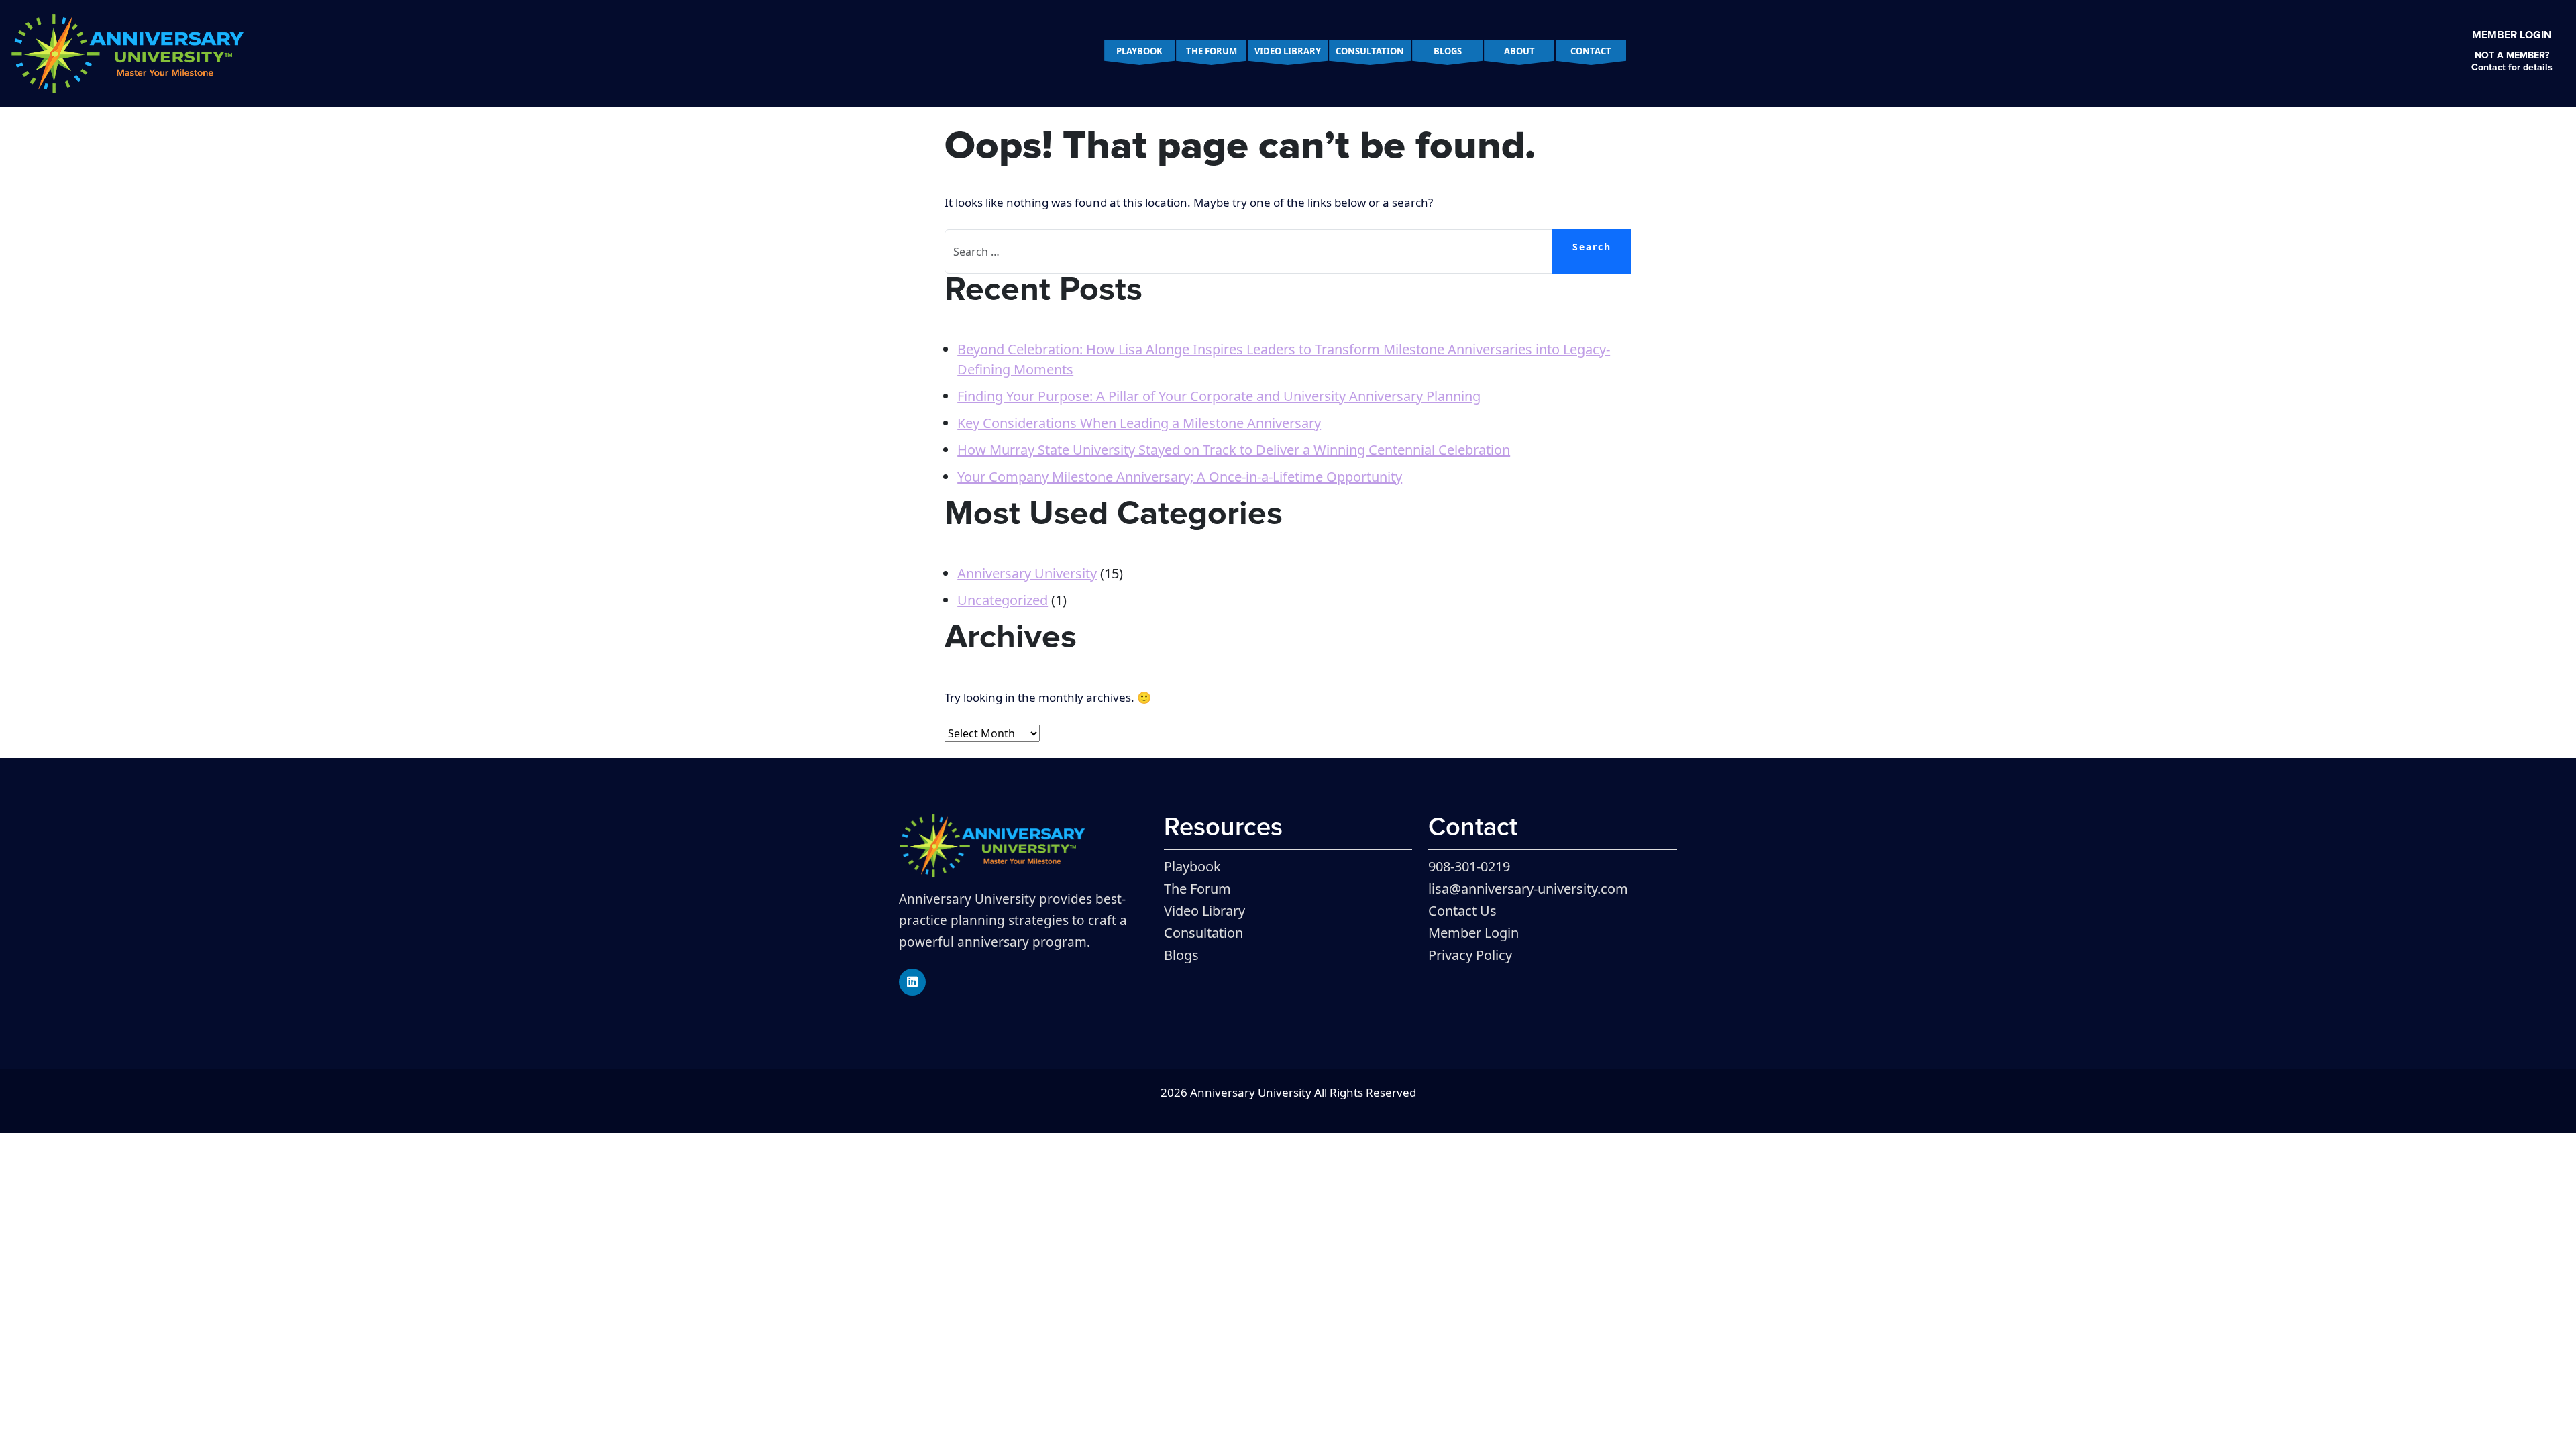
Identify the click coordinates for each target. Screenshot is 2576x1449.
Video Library (1288, 51)
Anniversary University (1027, 573)
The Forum (1212, 51)
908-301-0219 (1469, 866)
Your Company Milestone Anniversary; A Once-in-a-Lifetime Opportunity (1180, 477)
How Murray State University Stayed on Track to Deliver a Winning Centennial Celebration (1234, 450)
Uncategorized (1003, 600)
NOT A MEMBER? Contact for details (2512, 62)
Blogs (1448, 51)
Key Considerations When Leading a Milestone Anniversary (1139, 423)
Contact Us (1462, 911)
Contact (1591, 51)
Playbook (1139, 51)
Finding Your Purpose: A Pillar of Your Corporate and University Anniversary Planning (1219, 396)
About (1519, 51)
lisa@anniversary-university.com (1528, 889)
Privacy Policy (1470, 955)
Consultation (1370, 51)
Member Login (2512, 35)
